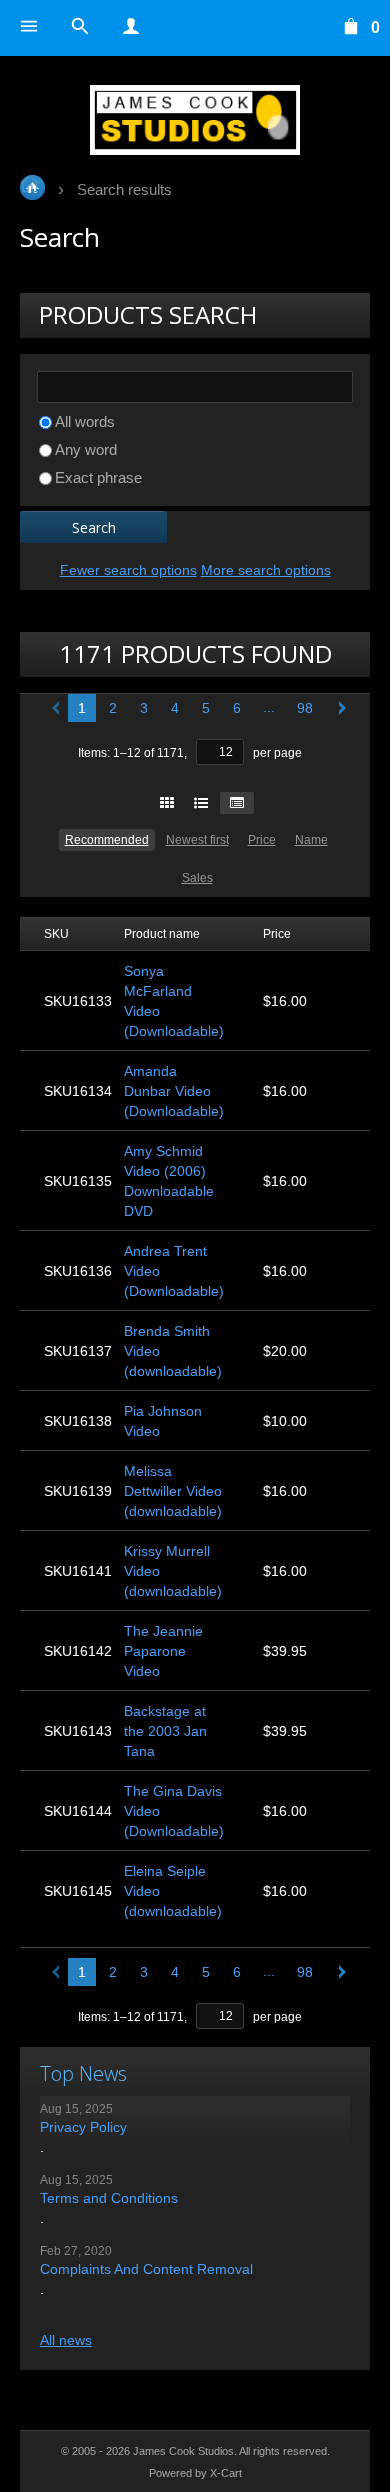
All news (66, 2340)
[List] (201, 803)
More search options (266, 570)
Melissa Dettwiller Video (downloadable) (173, 1491)
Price (262, 840)
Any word (86, 449)
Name (311, 840)
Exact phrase (98, 477)
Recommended (107, 840)
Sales (197, 878)
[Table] (237, 803)
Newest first (197, 840)
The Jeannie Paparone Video (163, 1651)
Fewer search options (128, 570)
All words (85, 421)
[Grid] (167, 803)
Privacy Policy (83, 2127)
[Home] (195, 120)
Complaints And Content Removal (146, 2269)
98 (305, 708)
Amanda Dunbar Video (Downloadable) (174, 1091)
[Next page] (338, 708)
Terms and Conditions (109, 2198)
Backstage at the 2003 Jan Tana (165, 1731)
